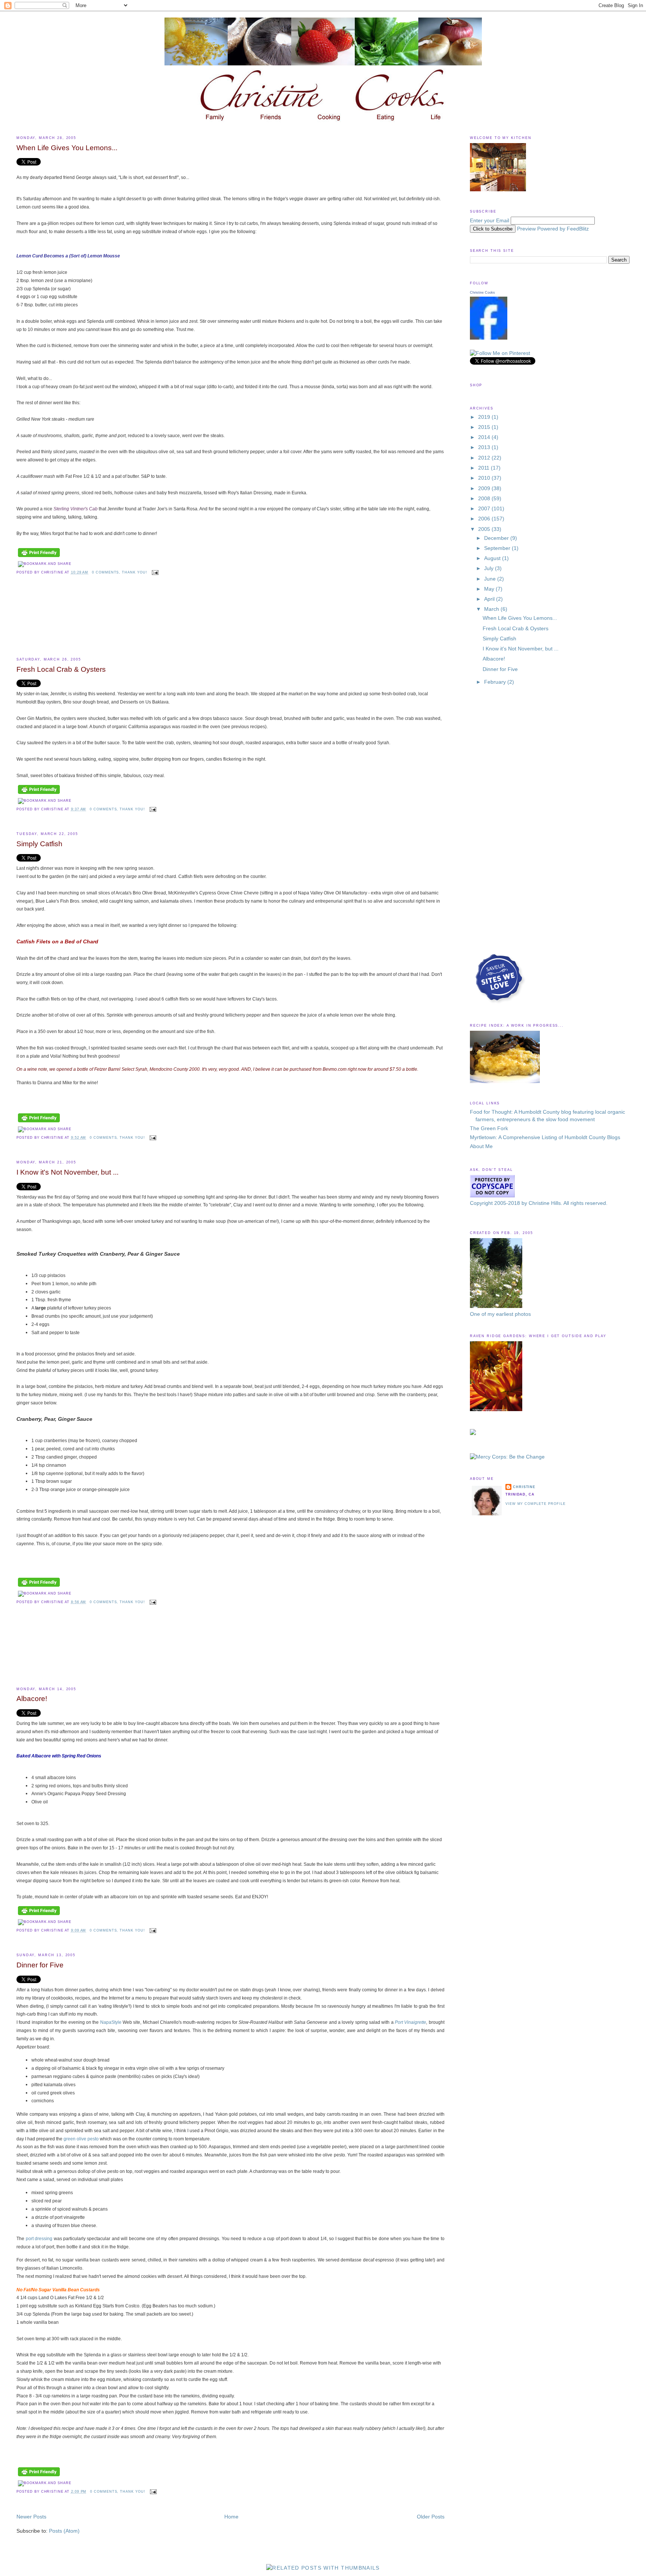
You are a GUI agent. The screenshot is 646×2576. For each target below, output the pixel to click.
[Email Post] (155, 572)
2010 (485, 478)
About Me (481, 1146)
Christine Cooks (482, 293)
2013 (485, 447)
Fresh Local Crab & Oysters (61, 669)
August (493, 558)
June (491, 579)
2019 (485, 417)
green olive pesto (82, 2139)
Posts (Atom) (64, 2531)
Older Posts (431, 2517)
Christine (524, 1487)
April (490, 599)
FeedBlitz (578, 229)
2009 (485, 488)
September (498, 548)
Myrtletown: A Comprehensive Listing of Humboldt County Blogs (545, 1137)
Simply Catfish (39, 844)
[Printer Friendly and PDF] (39, 557)
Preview (526, 229)
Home (231, 2517)
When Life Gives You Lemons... (67, 148)
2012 (485, 458)
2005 (485, 529)
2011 (485, 468)
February (496, 682)
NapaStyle (111, 2022)
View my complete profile (536, 1504)
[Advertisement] (50, 623)
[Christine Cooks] (489, 338)
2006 (485, 519)
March (492, 609)
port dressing (40, 2238)
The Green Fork (489, 1128)
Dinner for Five (40, 1965)
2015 (485, 427)
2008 (485, 499)
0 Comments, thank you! (120, 572)
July (490, 568)
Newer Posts (31, 2517)
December (497, 538)
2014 (485, 437)
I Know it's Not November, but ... (67, 1172)
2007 (485, 509)
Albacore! (32, 1699)
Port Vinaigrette (410, 2022)
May (490, 589)
